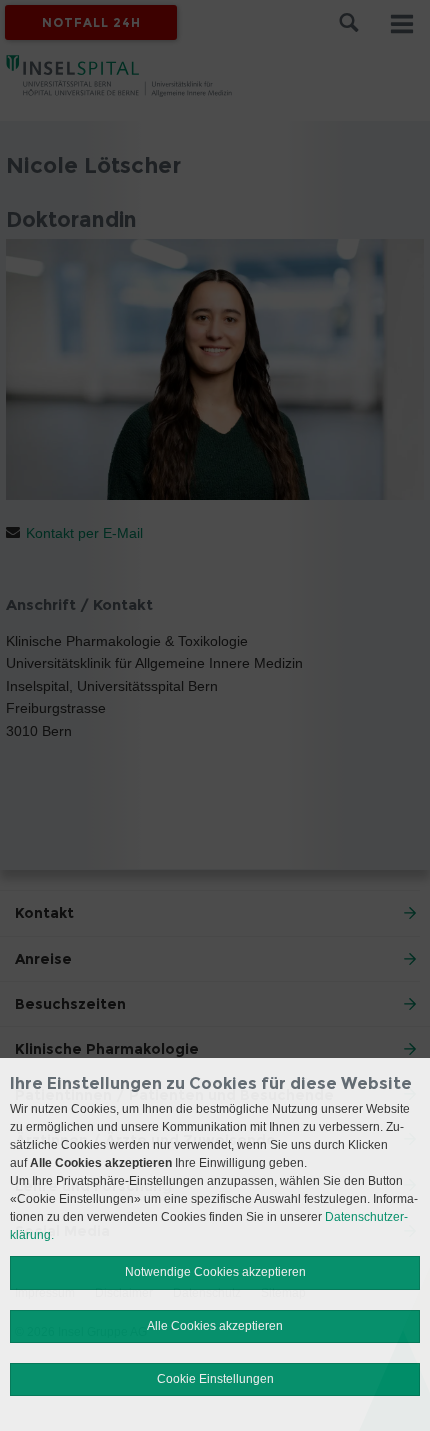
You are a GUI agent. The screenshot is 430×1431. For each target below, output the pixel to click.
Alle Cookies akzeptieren (215, 1326)
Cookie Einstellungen (215, 1379)
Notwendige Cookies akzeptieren (215, 1272)
